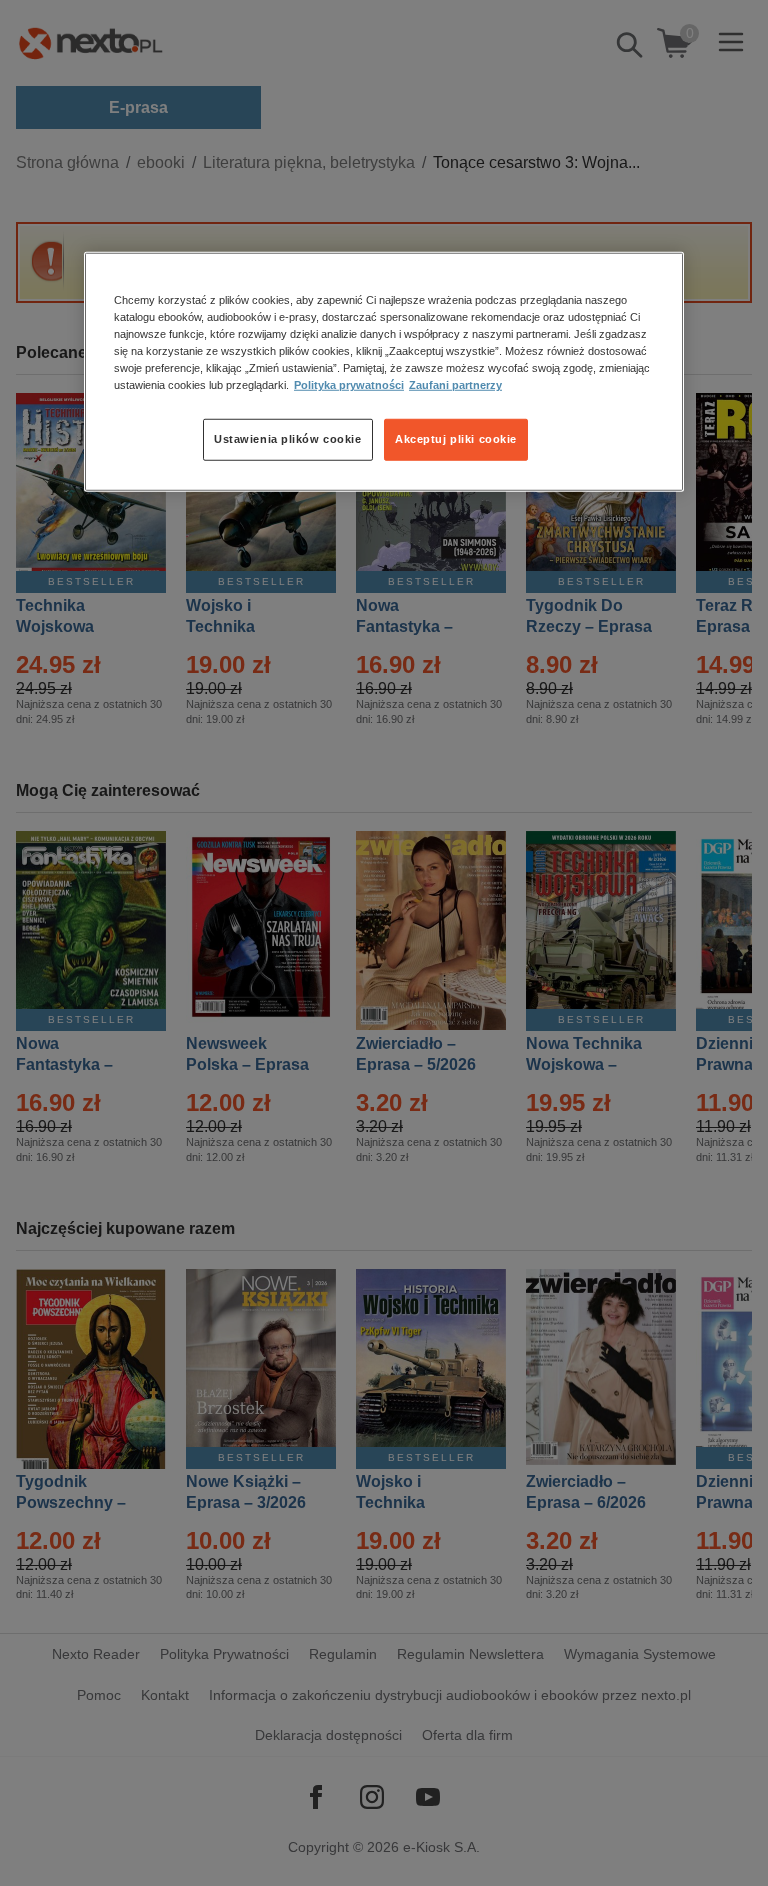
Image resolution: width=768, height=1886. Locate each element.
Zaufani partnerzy (455, 385)
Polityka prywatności (349, 385)
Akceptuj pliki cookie (456, 439)
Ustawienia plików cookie (288, 439)
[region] (384, 372)
